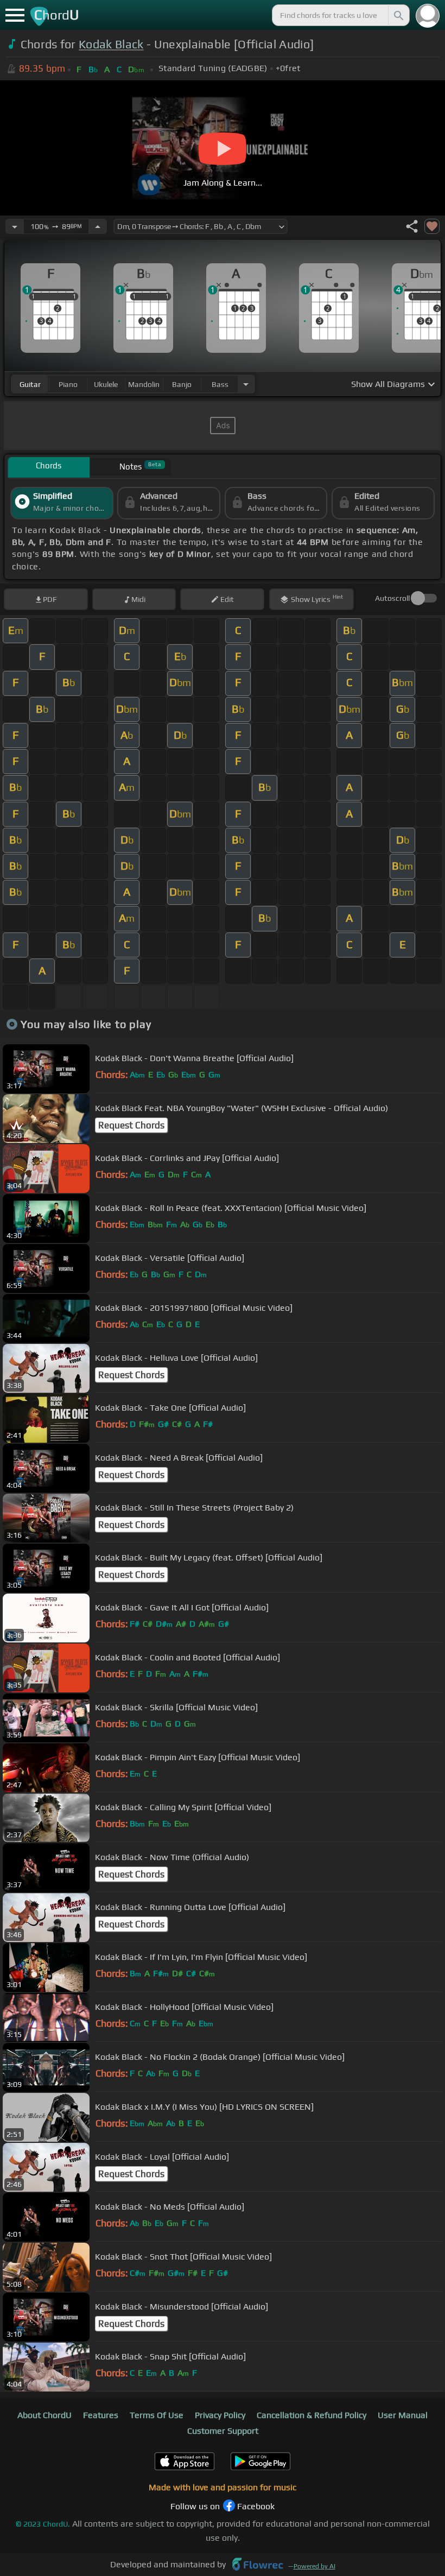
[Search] (398, 15)
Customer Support (223, 2431)
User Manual (403, 2415)
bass (220, 384)
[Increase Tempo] (98, 226)
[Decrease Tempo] (15, 226)
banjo (182, 384)
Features (101, 2415)
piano (68, 384)
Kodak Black (111, 44)
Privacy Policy (220, 2415)
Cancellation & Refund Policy (311, 2415)
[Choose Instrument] (246, 384)
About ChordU (44, 2415)
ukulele (106, 384)
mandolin (144, 384)
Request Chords (131, 1125)
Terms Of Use (157, 2415)
